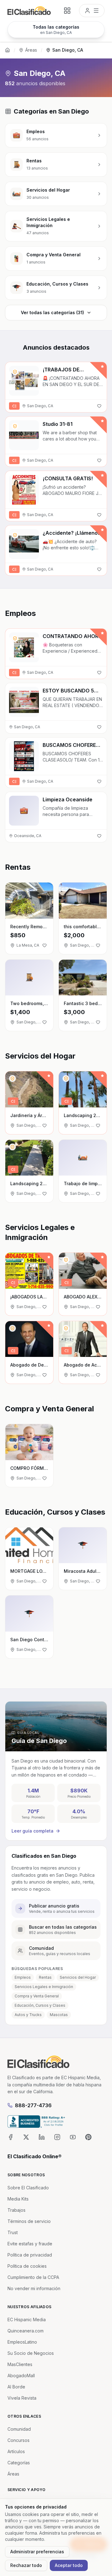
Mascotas (59, 2015)
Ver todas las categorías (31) (52, 312)
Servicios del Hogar (78, 1977)
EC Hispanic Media (27, 2320)
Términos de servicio (29, 2221)
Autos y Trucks (28, 2015)
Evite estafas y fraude (30, 2244)
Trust (13, 2232)
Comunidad (19, 2429)
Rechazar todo (26, 2565)
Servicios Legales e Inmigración (44, 1987)
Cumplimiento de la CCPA (33, 2277)
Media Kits (18, 2199)
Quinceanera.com (26, 2331)
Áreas (31, 50)
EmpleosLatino (22, 2342)
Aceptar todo (69, 2565)
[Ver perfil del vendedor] (15, 372)
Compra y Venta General (37, 1996)
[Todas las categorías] (67, 11)
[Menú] (92, 11)
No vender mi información (34, 2288)
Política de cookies (27, 2266)
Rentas (45, 1977)
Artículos (16, 2451)
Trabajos (16, 2210)
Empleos (23, 1977)
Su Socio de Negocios (31, 2353)
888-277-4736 (33, 2105)
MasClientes (20, 2364)
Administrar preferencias (37, 2552)
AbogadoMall (21, 2376)
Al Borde (16, 2387)
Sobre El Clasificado (28, 2188)
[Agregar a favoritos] (99, 406)
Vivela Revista (22, 2398)
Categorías (19, 2463)
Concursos (19, 2440)
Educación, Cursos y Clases (40, 2005)
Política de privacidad (30, 2255)
